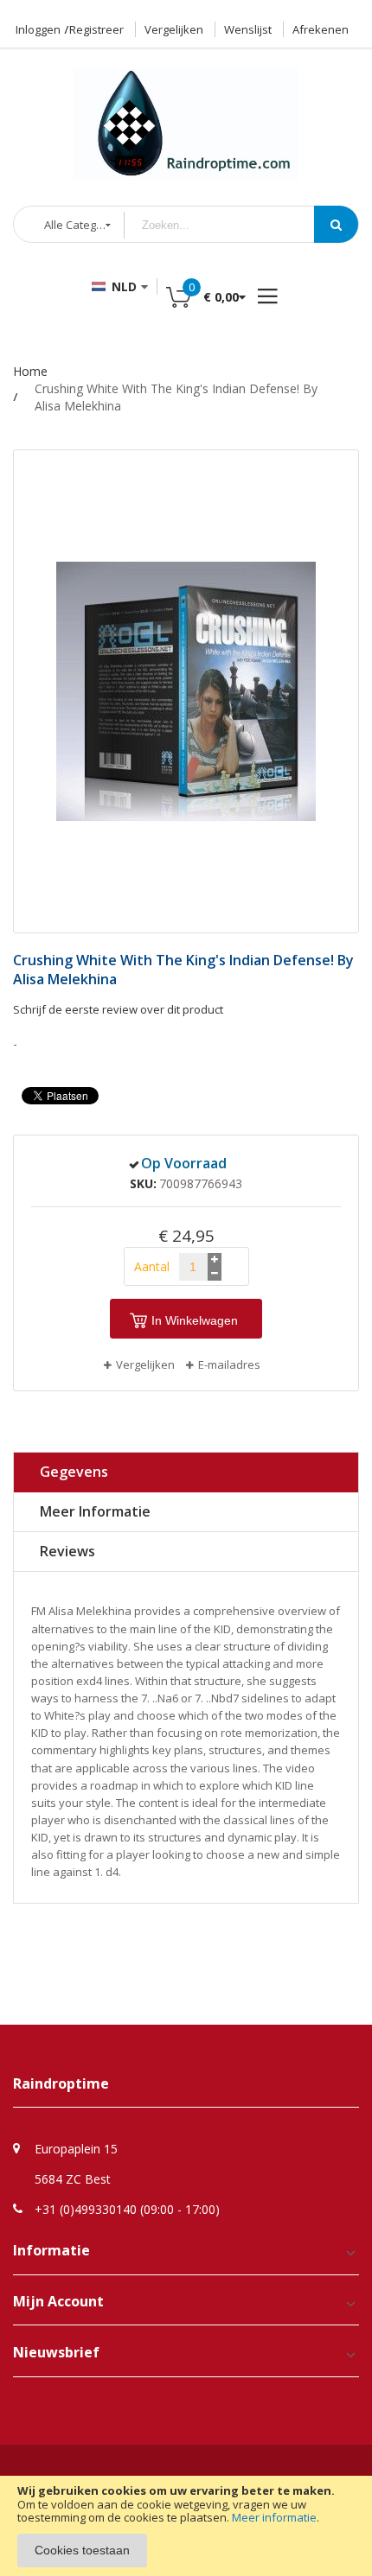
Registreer (96, 29)
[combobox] (232, 225)
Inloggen (38, 29)
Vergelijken (174, 29)
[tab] (186, 1472)
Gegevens (74, 1472)
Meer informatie (274, 2517)
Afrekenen (321, 29)
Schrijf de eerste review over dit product (118, 1009)
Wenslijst (248, 29)
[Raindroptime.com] (186, 115)
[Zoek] (336, 224)
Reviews (67, 1551)
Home (30, 371)
